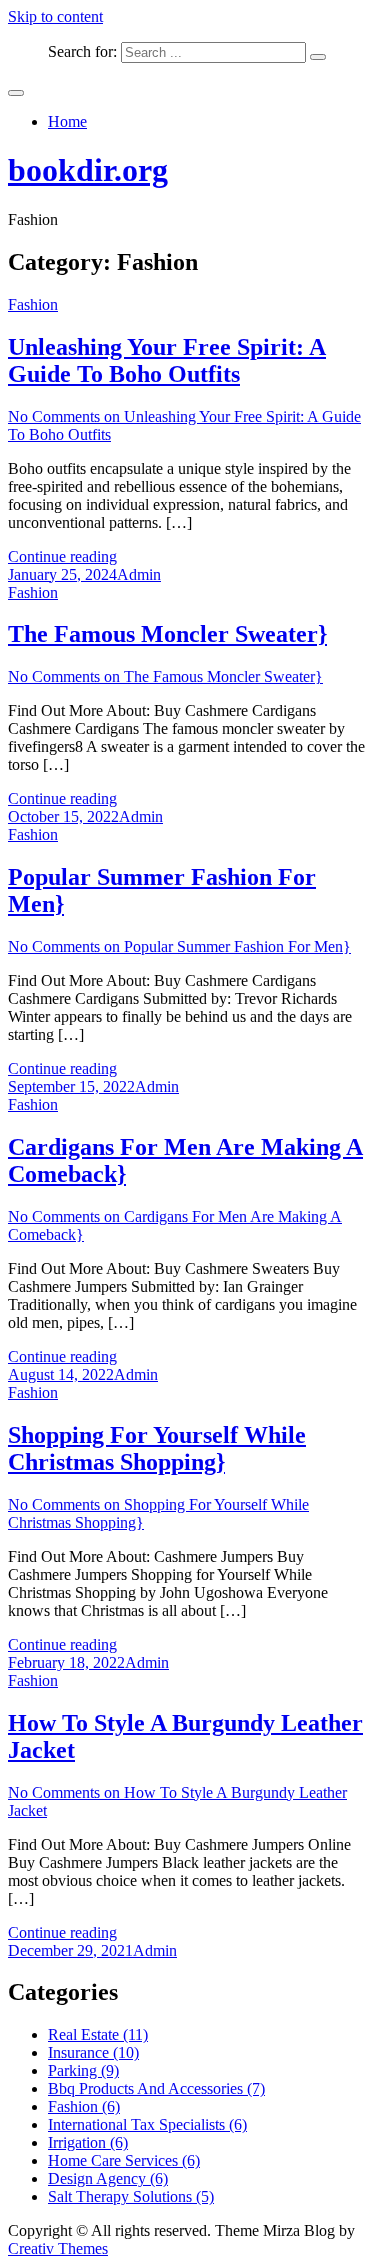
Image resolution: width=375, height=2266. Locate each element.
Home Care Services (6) (124, 2160)
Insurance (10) (93, 2052)
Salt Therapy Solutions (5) (131, 2196)
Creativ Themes (58, 2248)
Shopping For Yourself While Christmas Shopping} (157, 1448)
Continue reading (62, 556)
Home (67, 121)
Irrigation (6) (88, 2142)
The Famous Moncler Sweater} (167, 634)
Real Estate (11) (98, 2034)
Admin (139, 574)
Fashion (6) (84, 2106)
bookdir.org (88, 170)
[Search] (318, 57)
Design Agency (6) (108, 2178)
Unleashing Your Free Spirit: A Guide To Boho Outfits (167, 360)
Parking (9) (83, 2070)
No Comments (165, 676)
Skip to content (55, 16)
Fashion (33, 304)
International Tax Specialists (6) (147, 2124)
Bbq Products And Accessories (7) (156, 2088)
